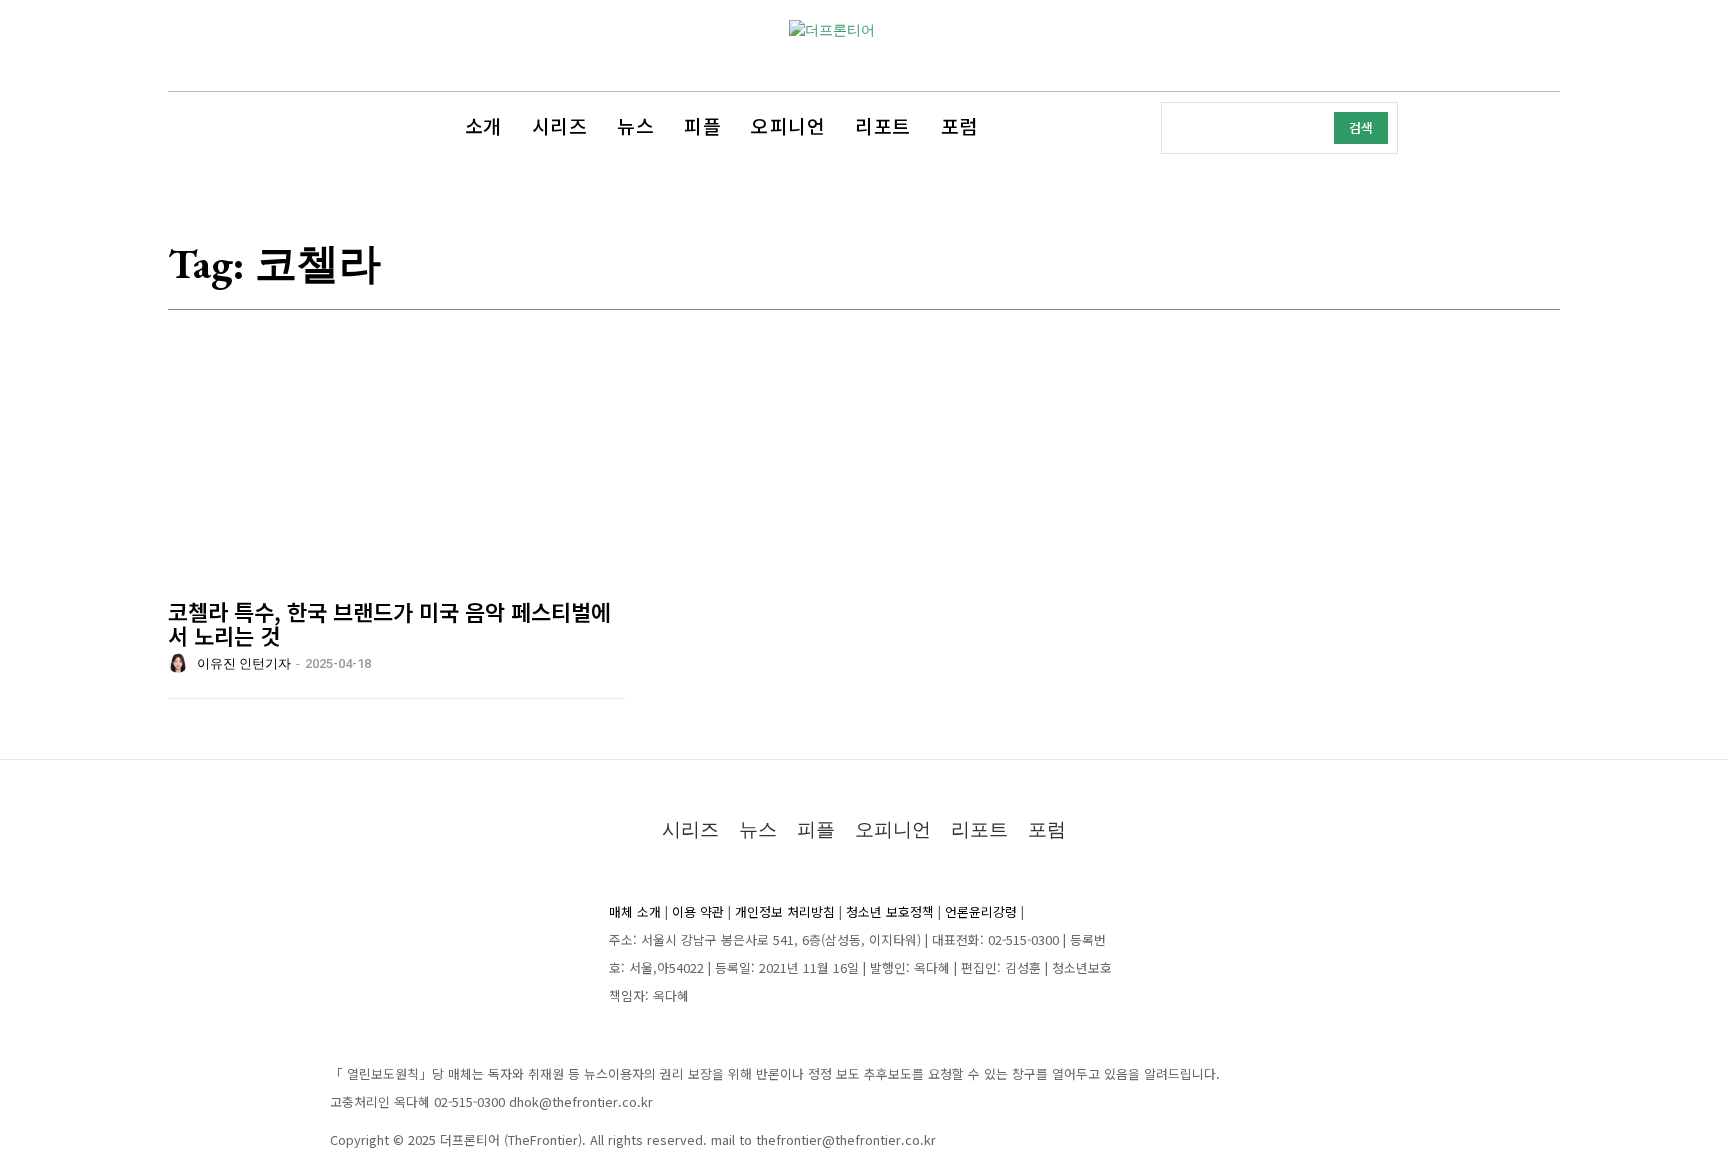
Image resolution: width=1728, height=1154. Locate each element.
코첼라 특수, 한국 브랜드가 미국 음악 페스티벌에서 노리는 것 (389, 623)
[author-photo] (181, 663)
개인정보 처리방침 (785, 911)
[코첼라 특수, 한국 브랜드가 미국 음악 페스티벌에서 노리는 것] (396, 484)
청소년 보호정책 (890, 911)
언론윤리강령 (981, 911)
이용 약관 (698, 911)
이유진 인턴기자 (244, 663)
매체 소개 (635, 911)
